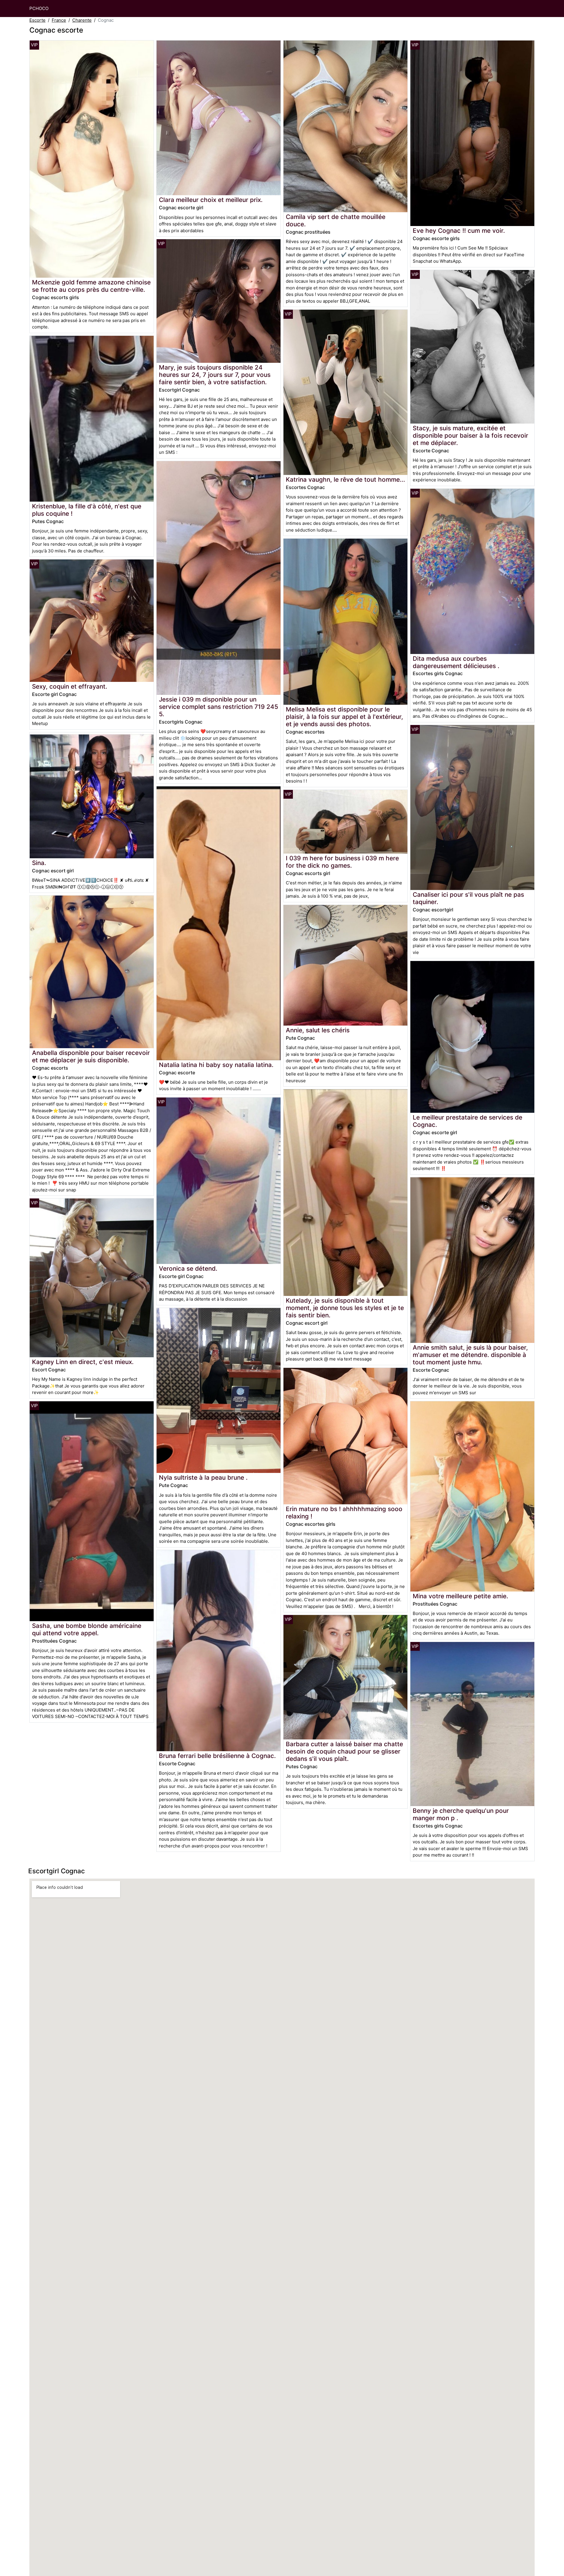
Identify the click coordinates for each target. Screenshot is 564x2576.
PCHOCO (39, 8)
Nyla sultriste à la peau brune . (203, 1477)
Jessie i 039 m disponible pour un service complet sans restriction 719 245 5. (219, 707)
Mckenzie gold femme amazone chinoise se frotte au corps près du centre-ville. (91, 286)
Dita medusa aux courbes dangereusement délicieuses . (456, 662)
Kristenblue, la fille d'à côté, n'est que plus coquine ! (87, 510)
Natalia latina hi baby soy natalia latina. (216, 1065)
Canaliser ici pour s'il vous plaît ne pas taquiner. (468, 898)
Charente (82, 20)
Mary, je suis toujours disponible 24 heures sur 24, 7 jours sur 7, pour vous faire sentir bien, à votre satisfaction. (215, 375)
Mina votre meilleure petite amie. (460, 1596)
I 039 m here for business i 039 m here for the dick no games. (342, 862)
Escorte (37, 20)
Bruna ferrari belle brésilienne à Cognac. (217, 1756)
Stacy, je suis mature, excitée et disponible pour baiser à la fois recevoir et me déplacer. (470, 435)
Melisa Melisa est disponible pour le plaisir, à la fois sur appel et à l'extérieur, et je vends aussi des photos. (344, 717)
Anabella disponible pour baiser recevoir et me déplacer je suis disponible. (91, 1056)
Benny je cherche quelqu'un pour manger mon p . (461, 1814)
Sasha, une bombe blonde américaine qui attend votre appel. (87, 1629)
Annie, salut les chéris (318, 1030)
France (59, 20)
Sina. (39, 863)
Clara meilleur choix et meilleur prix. (211, 200)
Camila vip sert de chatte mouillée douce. (336, 220)
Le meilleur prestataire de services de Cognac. (468, 1121)
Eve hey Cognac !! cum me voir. (459, 231)
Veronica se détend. (188, 1268)
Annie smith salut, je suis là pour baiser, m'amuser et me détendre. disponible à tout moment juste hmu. (470, 1355)
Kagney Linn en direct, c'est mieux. (83, 1362)
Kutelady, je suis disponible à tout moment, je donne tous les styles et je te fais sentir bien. (345, 1308)
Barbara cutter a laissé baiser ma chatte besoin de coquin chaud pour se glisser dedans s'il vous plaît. (344, 1751)
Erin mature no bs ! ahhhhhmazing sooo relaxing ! (344, 1513)
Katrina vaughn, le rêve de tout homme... (345, 479)
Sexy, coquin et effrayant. (70, 686)
